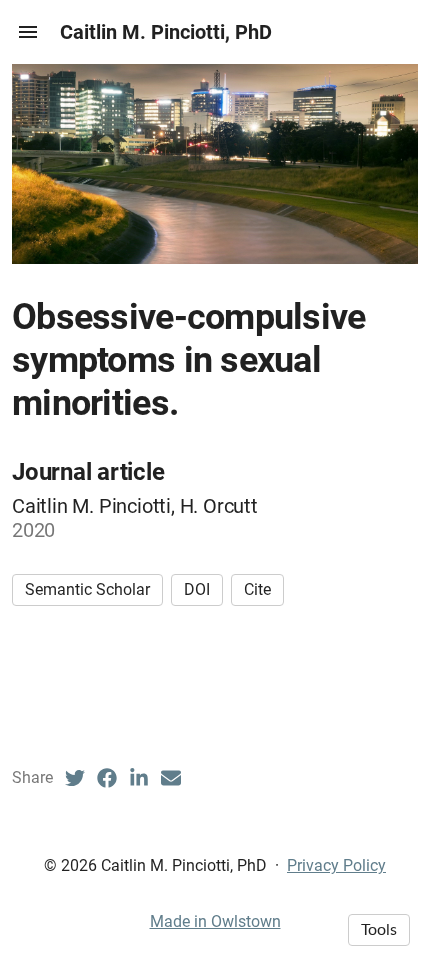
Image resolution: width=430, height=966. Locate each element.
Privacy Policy (336, 865)
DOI (197, 589)
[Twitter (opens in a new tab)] (75, 778)
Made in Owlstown (215, 921)
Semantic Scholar (87, 589)
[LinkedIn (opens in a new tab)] (139, 778)
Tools (379, 930)
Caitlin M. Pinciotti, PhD (166, 32)
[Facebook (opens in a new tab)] (107, 778)
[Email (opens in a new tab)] (171, 778)
